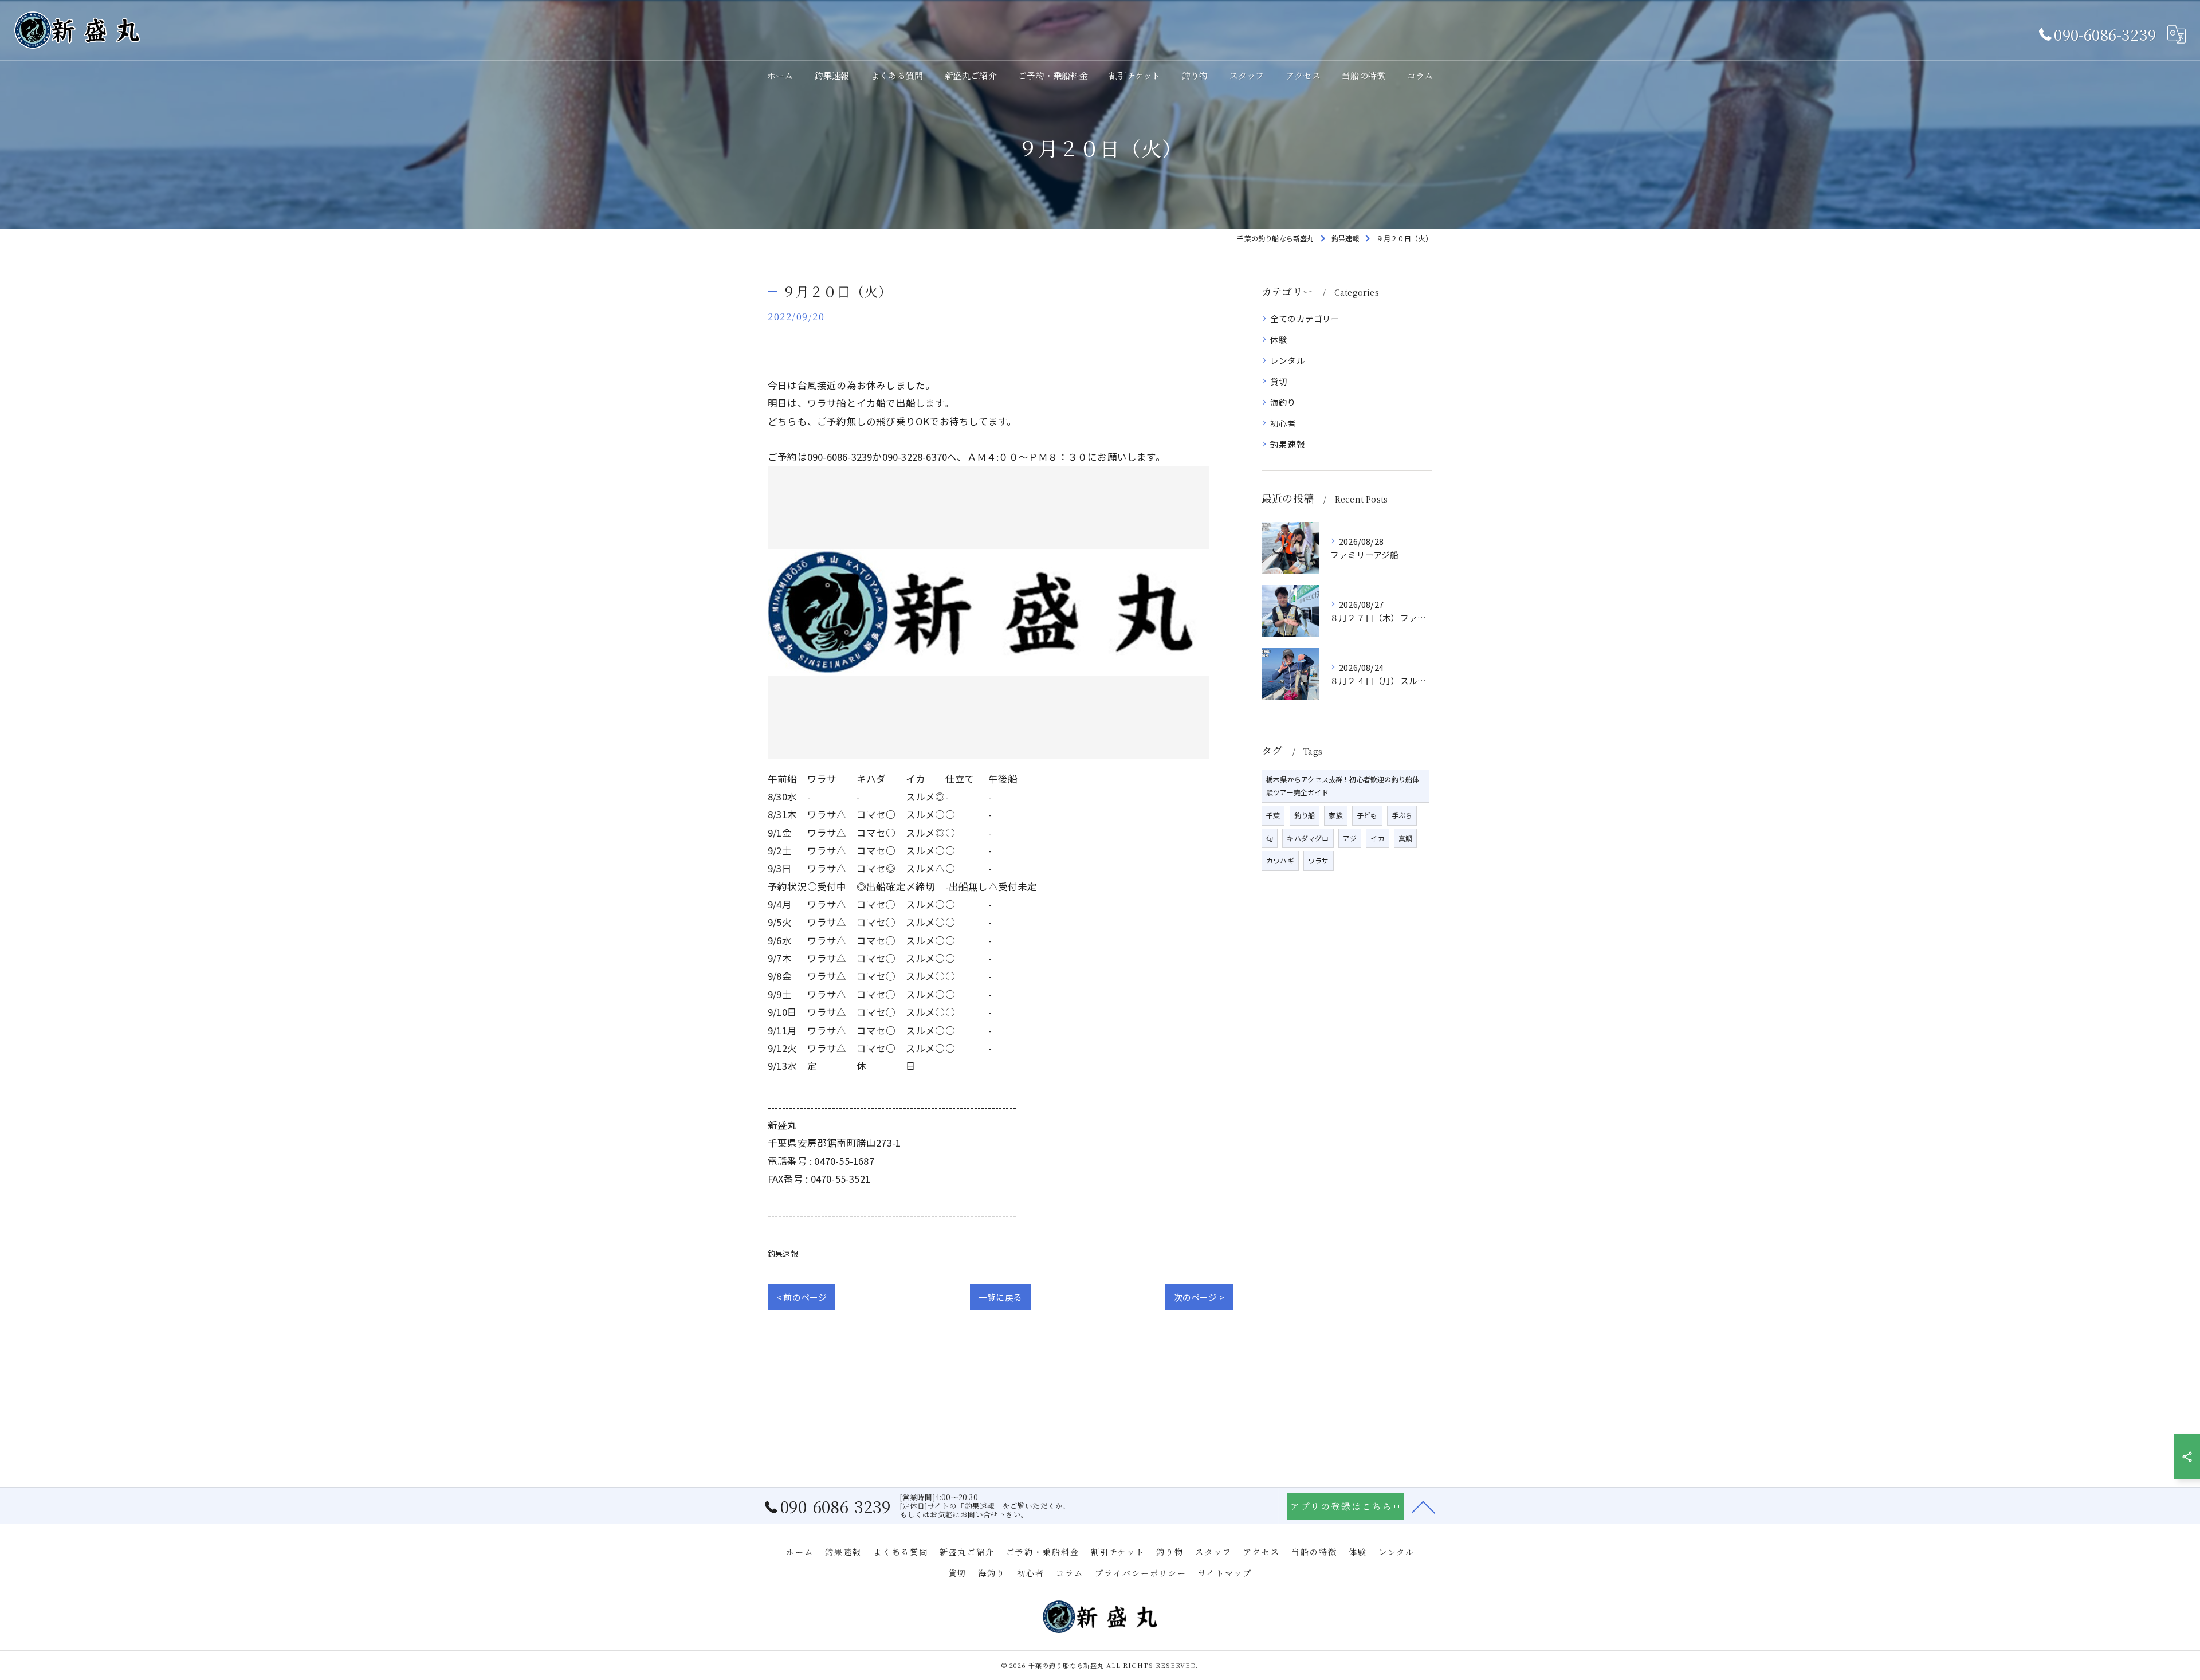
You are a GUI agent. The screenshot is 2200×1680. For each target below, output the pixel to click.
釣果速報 (783, 1253)
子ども (1367, 815)
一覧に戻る (1000, 1297)
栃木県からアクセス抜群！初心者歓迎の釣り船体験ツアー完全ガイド (1343, 786)
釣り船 (1305, 815)
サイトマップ (1225, 1573)
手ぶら (1402, 815)
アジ (1350, 838)
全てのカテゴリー (1305, 318)
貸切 (1279, 381)
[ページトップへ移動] (1424, 1506)
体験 (1279, 339)
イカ (1377, 838)
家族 (1335, 815)
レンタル (1288, 360)
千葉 (1273, 815)
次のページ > (1199, 1297)
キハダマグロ (1308, 838)
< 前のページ (802, 1297)
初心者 (1283, 423)
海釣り (1283, 402)
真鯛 (1405, 838)
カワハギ (1280, 860)
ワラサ (1319, 860)
